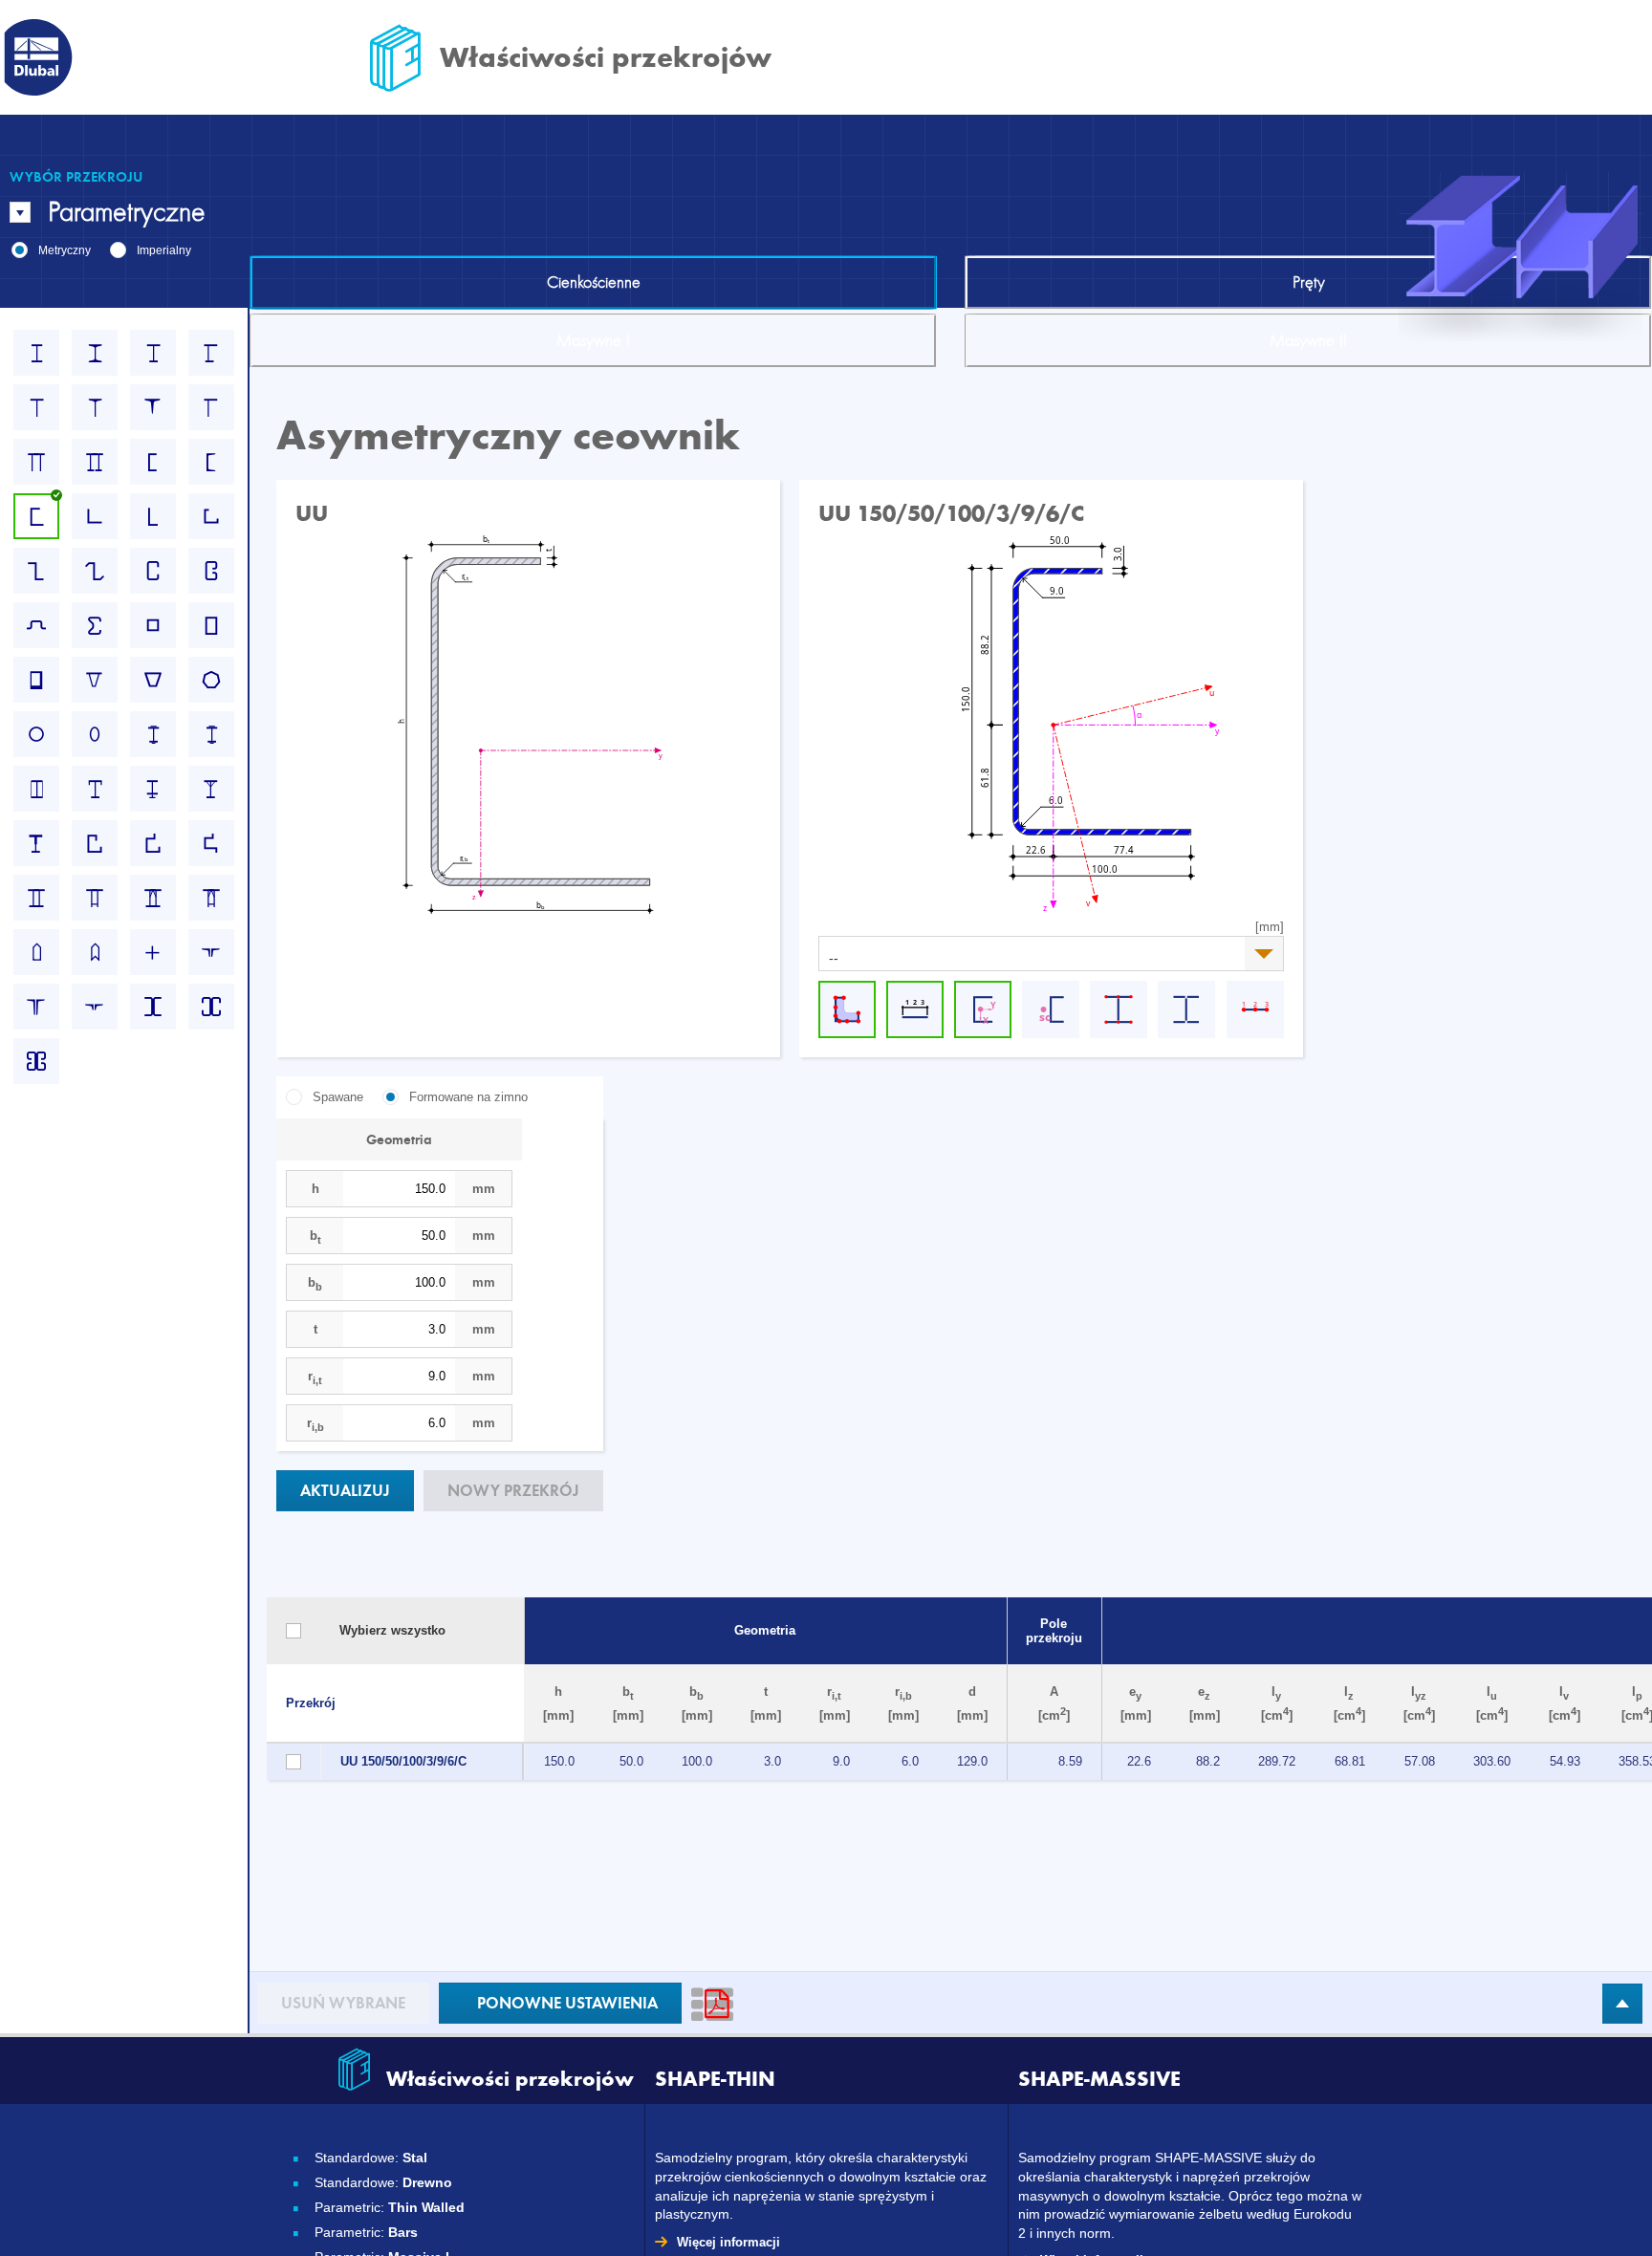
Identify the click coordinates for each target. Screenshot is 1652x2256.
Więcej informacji (728, 2242)
